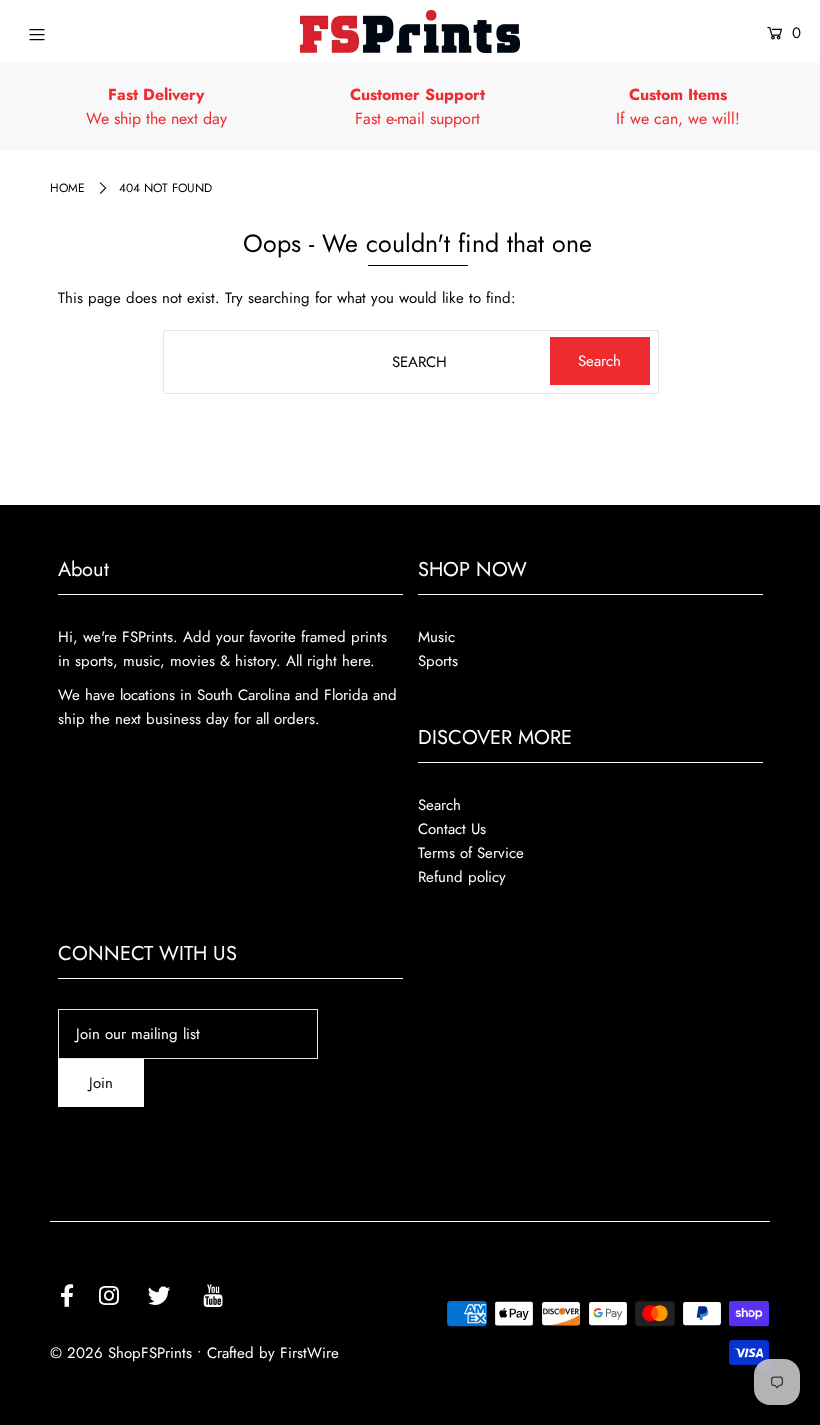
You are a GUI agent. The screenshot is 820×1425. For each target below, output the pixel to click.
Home (67, 188)
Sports (438, 661)
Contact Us (452, 829)
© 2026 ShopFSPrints (121, 1353)
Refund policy (462, 877)
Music (436, 637)
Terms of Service (471, 853)
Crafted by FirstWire (273, 1353)
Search (439, 805)
